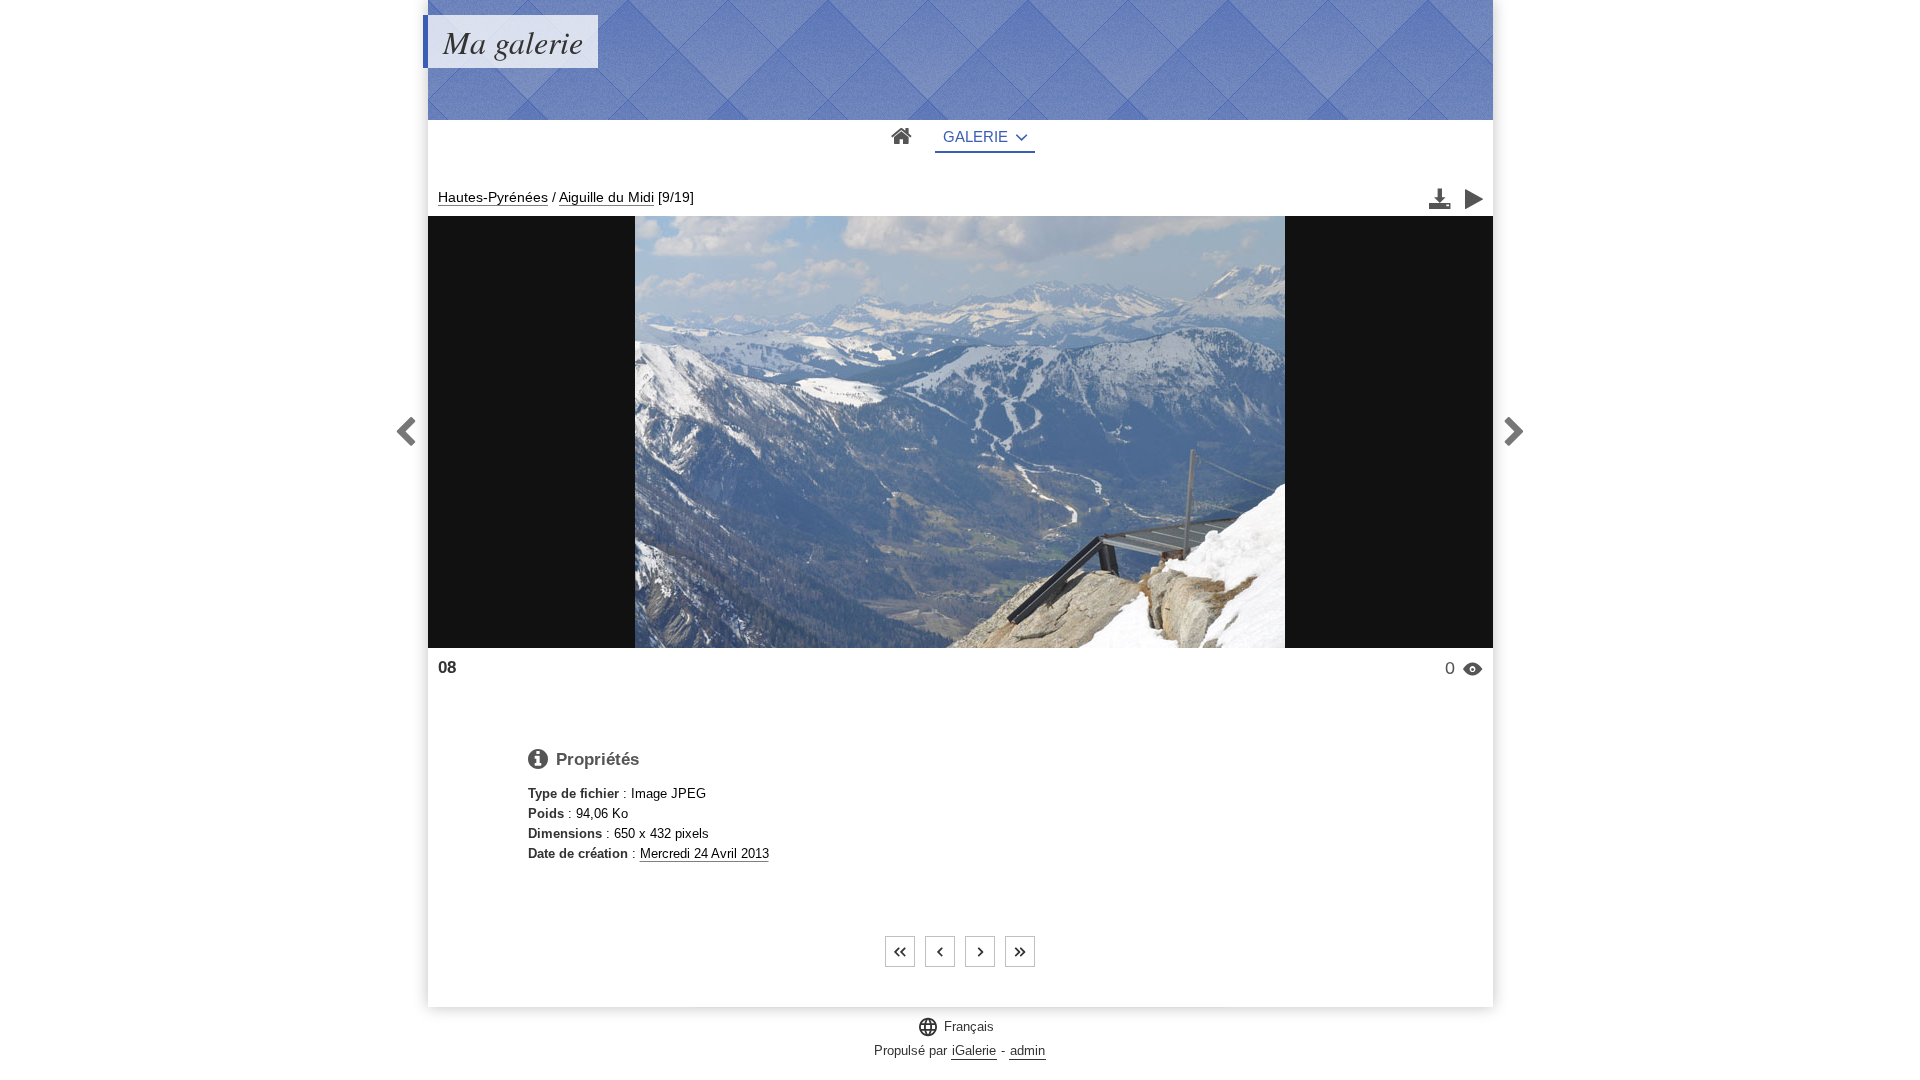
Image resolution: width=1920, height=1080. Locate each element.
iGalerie (974, 1050)
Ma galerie (513, 41)
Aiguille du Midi (606, 197)
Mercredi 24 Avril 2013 (704, 853)
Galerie (975, 136)
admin (1027, 1050)
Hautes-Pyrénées (493, 197)
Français (955, 1026)
